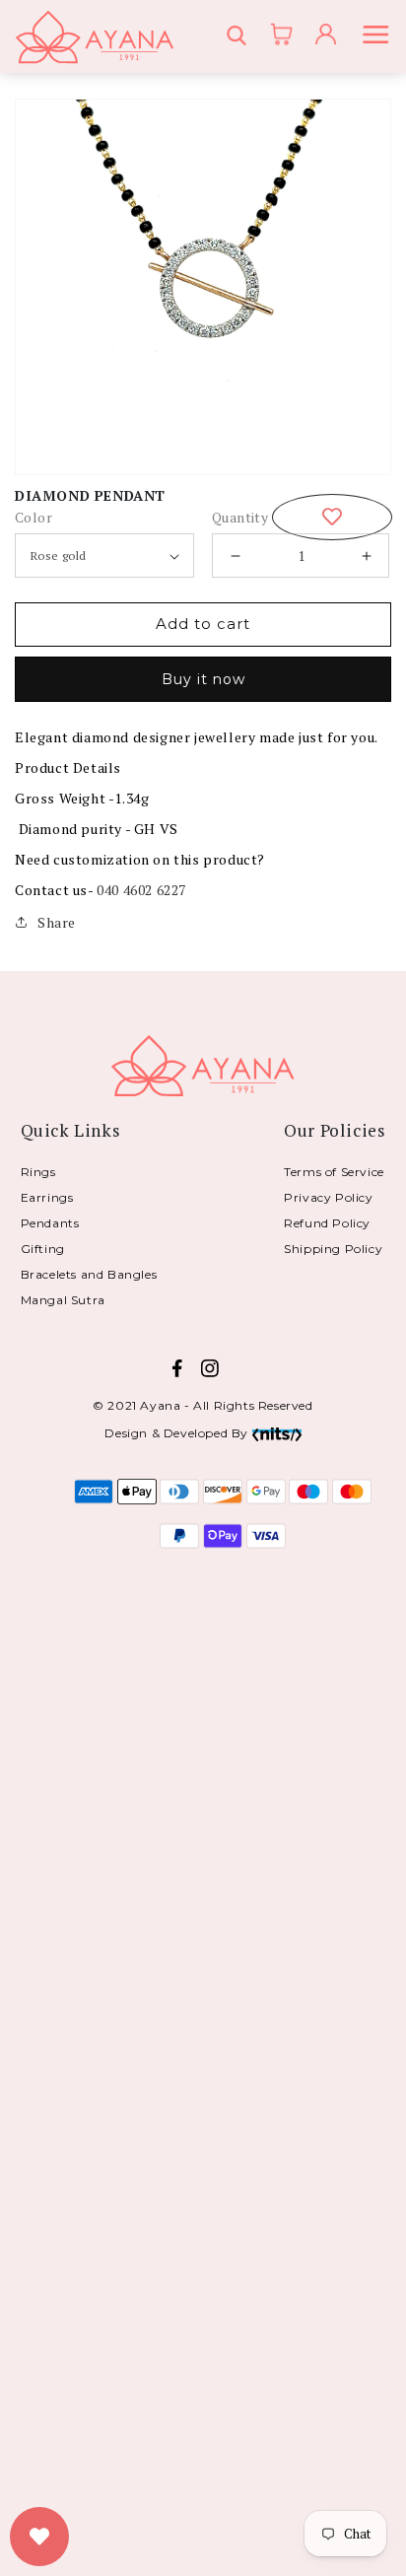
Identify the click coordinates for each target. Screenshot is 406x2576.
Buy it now (203, 679)
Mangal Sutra (63, 1300)
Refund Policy (327, 1223)
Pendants (50, 1223)
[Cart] (275, 36)
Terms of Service (334, 1172)
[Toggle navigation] (379, 37)
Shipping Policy (333, 1249)
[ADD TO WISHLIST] (332, 517)
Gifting (43, 1249)
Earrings (47, 1197)
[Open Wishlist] (39, 2537)
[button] (239, 37)
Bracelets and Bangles (89, 1274)
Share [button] (57, 922)
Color (34, 517)
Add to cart (203, 624)
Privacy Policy (328, 1197)
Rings (38, 1172)
